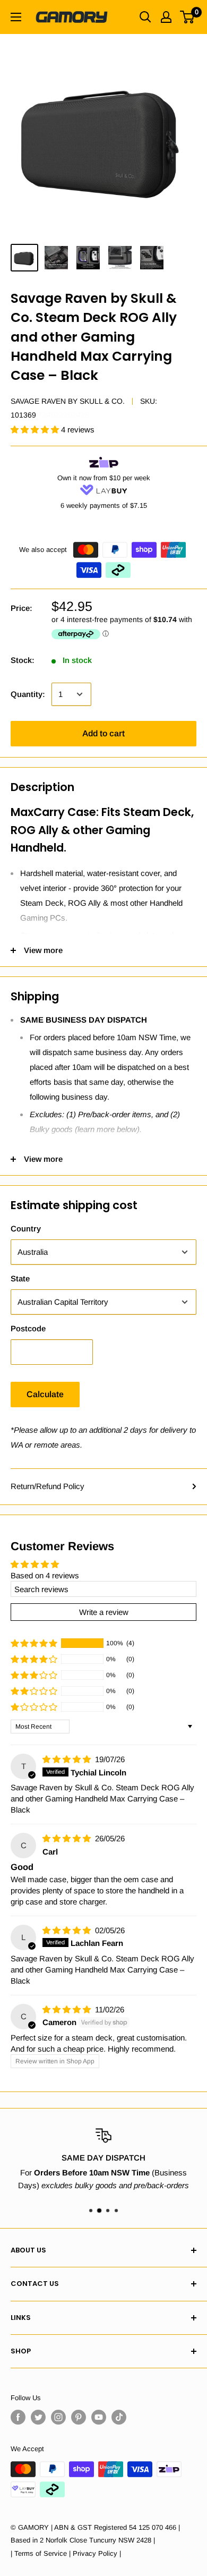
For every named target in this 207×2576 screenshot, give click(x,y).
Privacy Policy (95, 2553)
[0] (188, 17)
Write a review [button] (104, 1612)
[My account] (166, 17)
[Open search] (145, 17)
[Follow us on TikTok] (119, 2417)
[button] (36, 430)
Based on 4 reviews (45, 1575)
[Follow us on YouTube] (99, 2417)
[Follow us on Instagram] (58, 2417)
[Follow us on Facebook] (18, 2417)
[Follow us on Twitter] (38, 2417)
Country (26, 1229)
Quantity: (28, 694)
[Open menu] (16, 17)
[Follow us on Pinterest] (79, 2417)
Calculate (45, 1394)
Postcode (28, 1328)
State (20, 1278)
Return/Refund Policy (48, 1486)
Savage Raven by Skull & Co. (68, 401)
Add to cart (103, 733)
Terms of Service (41, 2553)
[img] (68, 1759)
